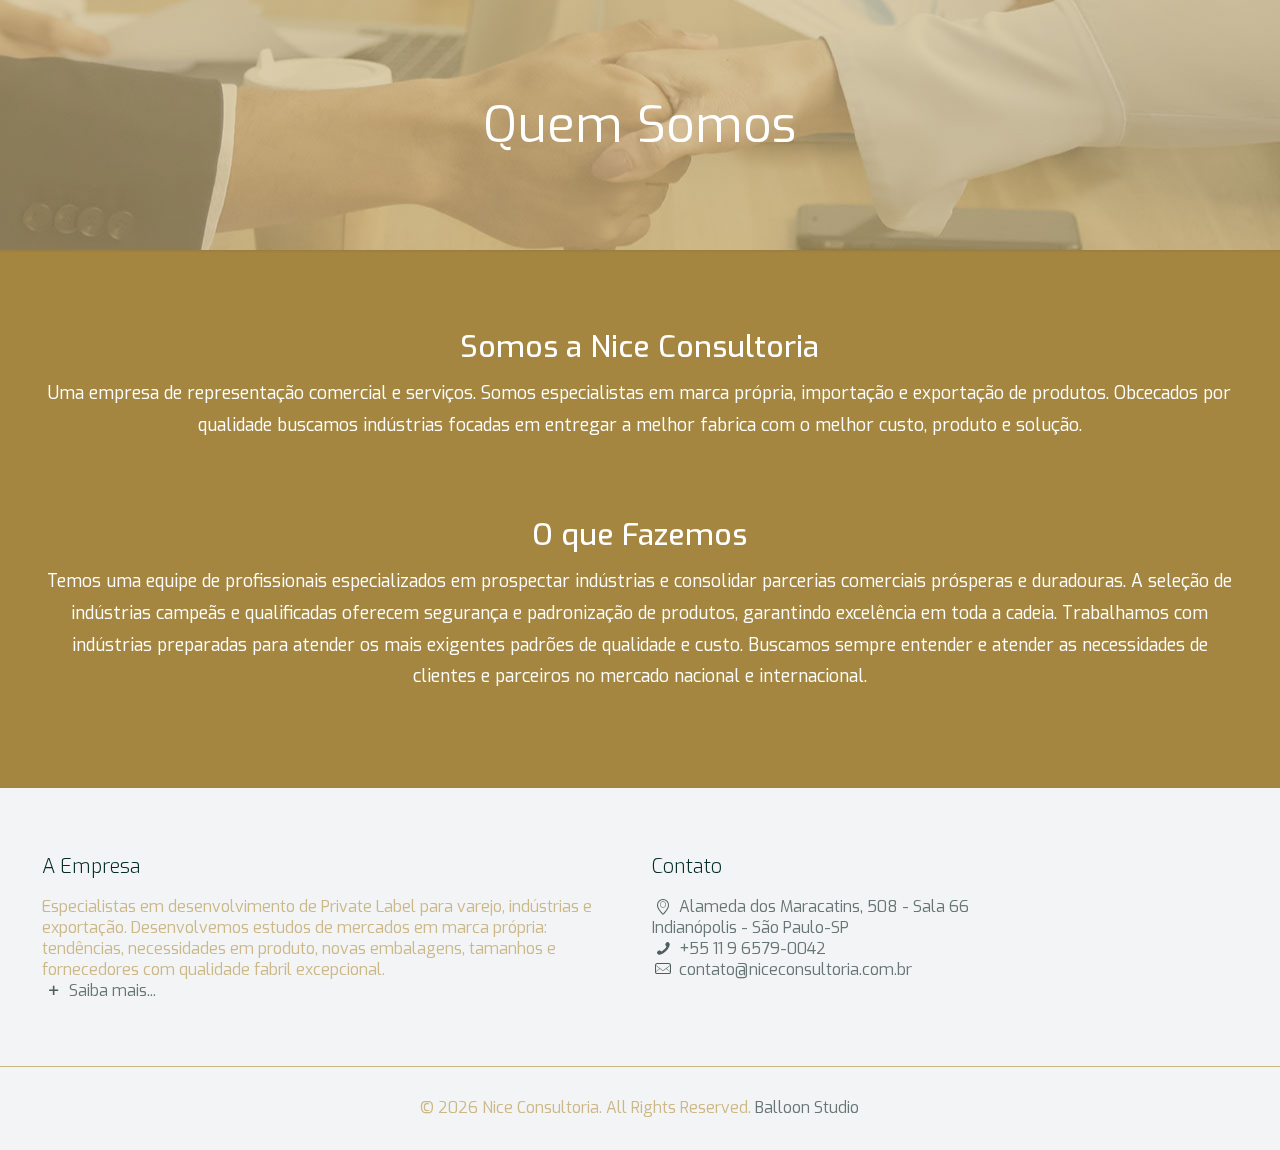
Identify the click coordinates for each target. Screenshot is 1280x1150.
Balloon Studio (807, 1107)
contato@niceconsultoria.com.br (795, 969)
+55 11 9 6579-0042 (752, 948)
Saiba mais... (112, 990)
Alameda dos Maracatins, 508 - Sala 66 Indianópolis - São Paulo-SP (810, 917)
